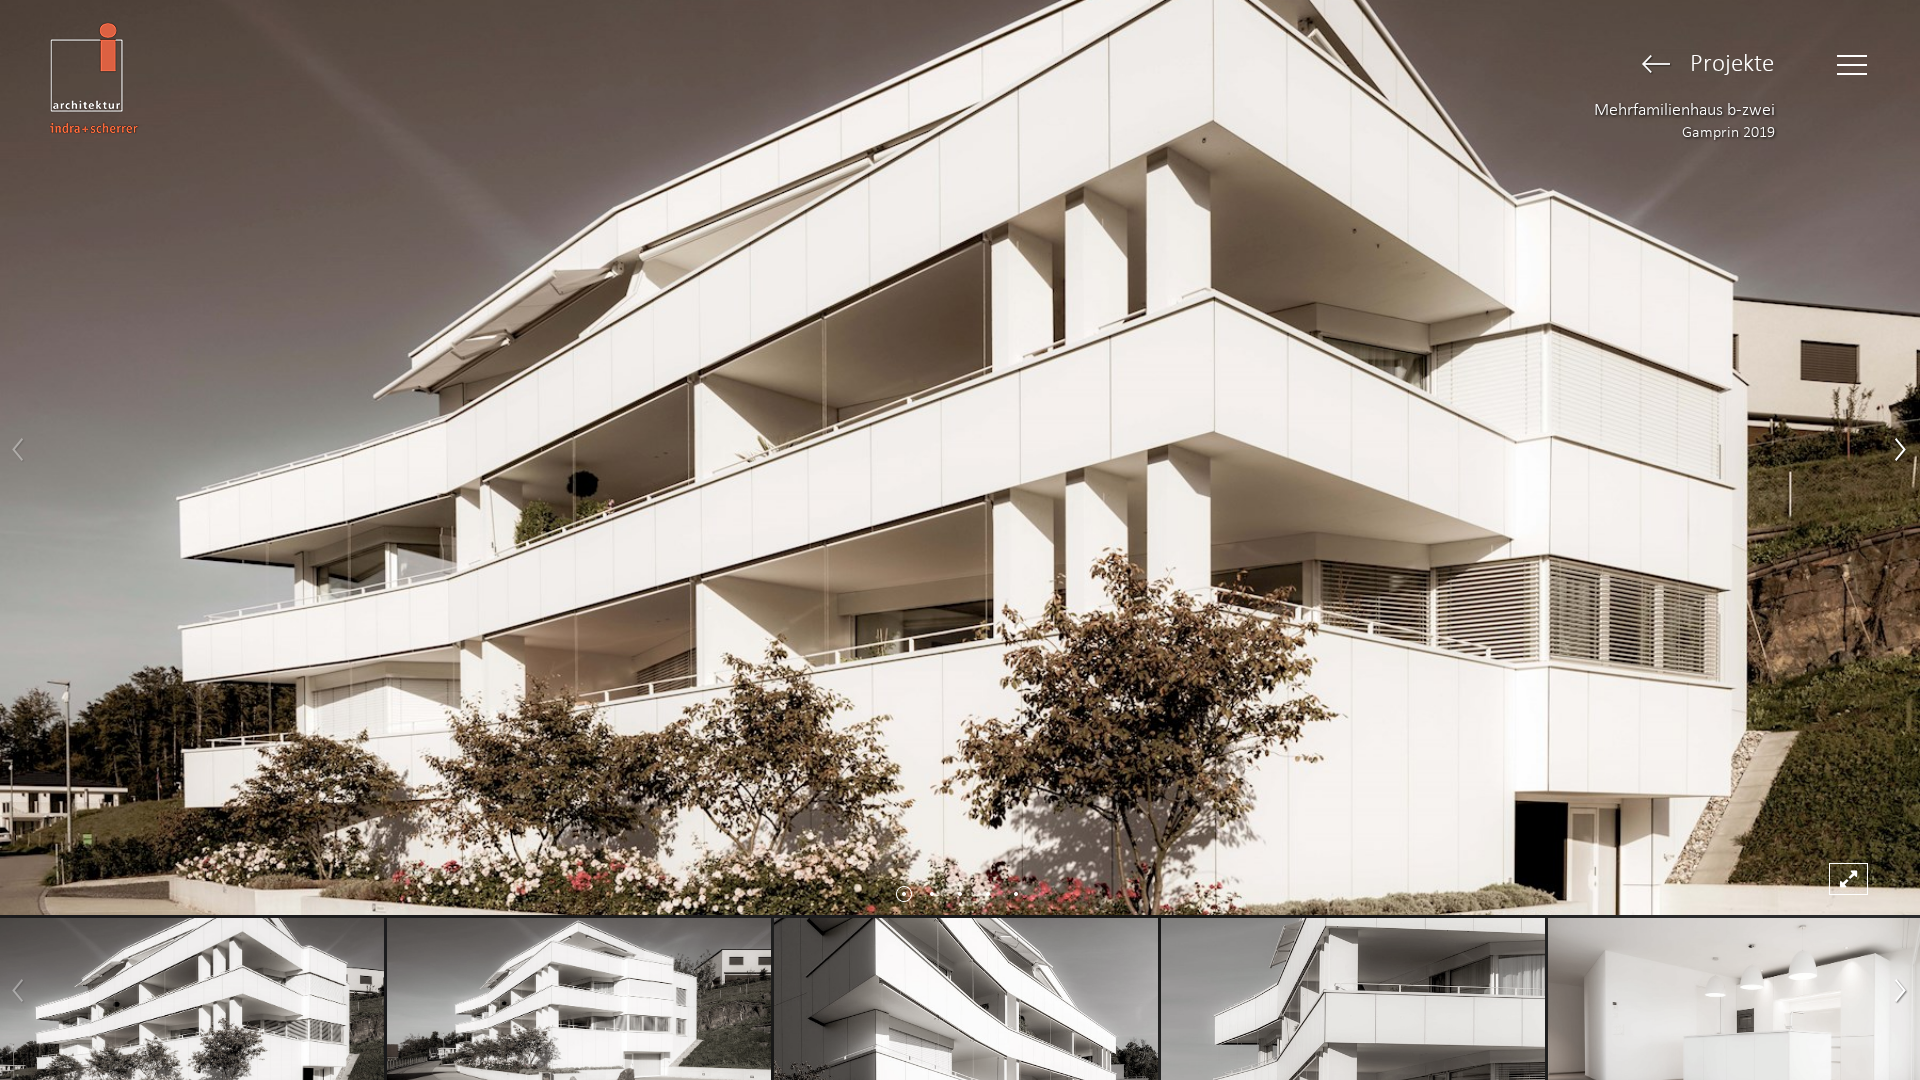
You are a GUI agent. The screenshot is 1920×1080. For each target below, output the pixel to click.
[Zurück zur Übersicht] (1656, 65)
